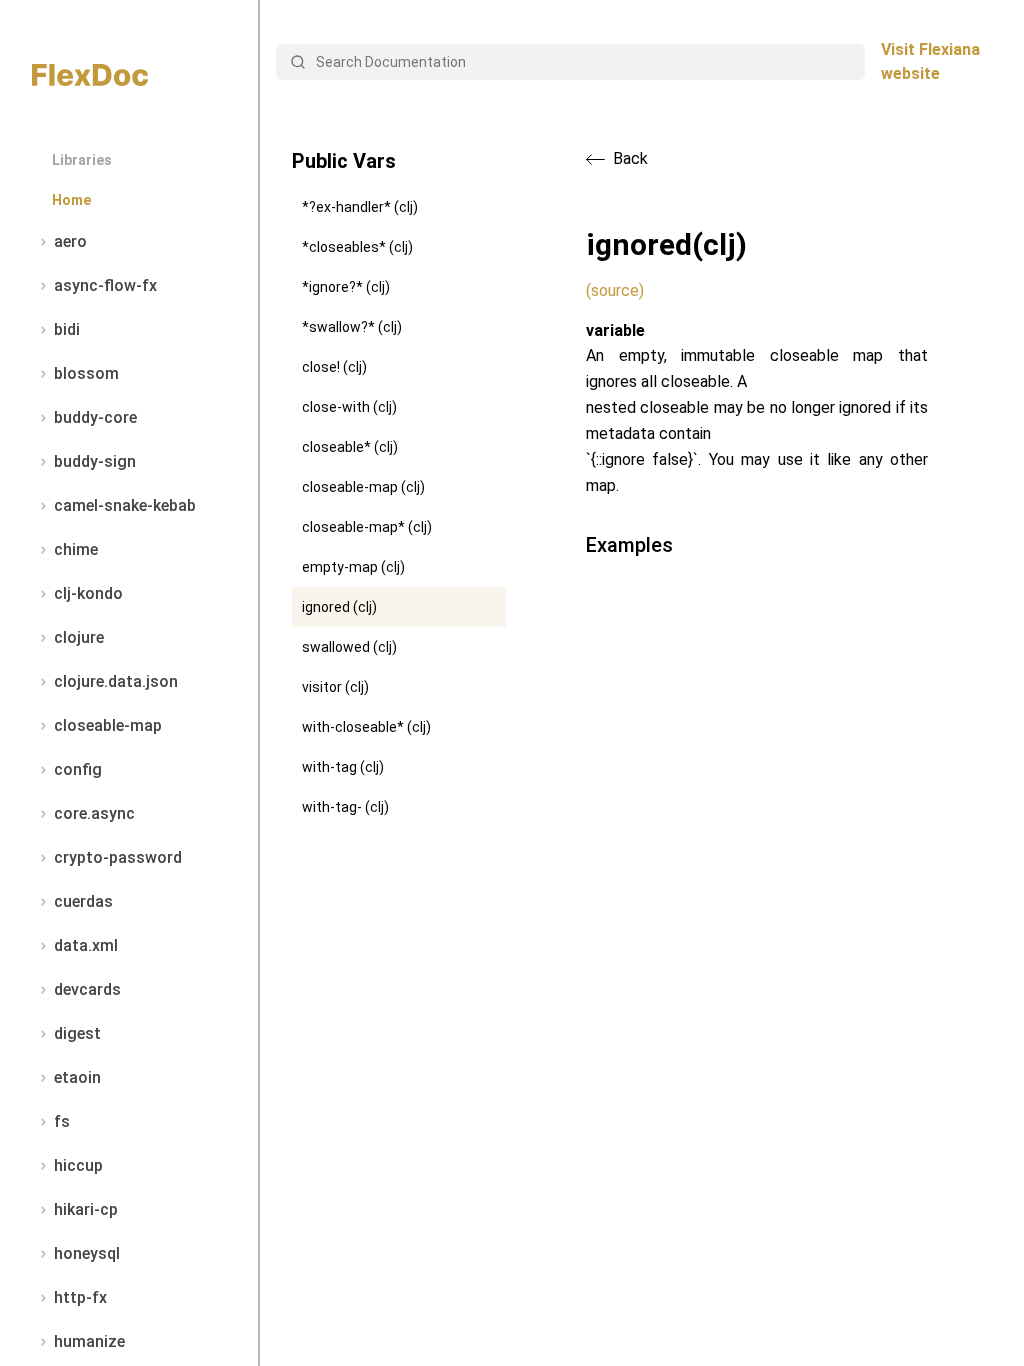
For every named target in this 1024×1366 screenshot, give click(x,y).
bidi (67, 329)
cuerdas (83, 901)
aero (70, 241)
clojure (79, 637)
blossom (86, 373)
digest (77, 1033)
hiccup (78, 1165)
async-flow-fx (105, 285)
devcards (87, 989)
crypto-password (118, 857)
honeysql (87, 1253)
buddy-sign (95, 461)
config (78, 769)
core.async (94, 813)
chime (76, 549)
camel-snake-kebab (125, 505)
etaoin (77, 1077)
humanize (89, 1341)
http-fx (80, 1297)
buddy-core (95, 417)
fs (62, 1121)
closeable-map (108, 725)
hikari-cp (86, 1209)
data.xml (86, 945)
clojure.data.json (116, 681)
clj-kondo (88, 593)
